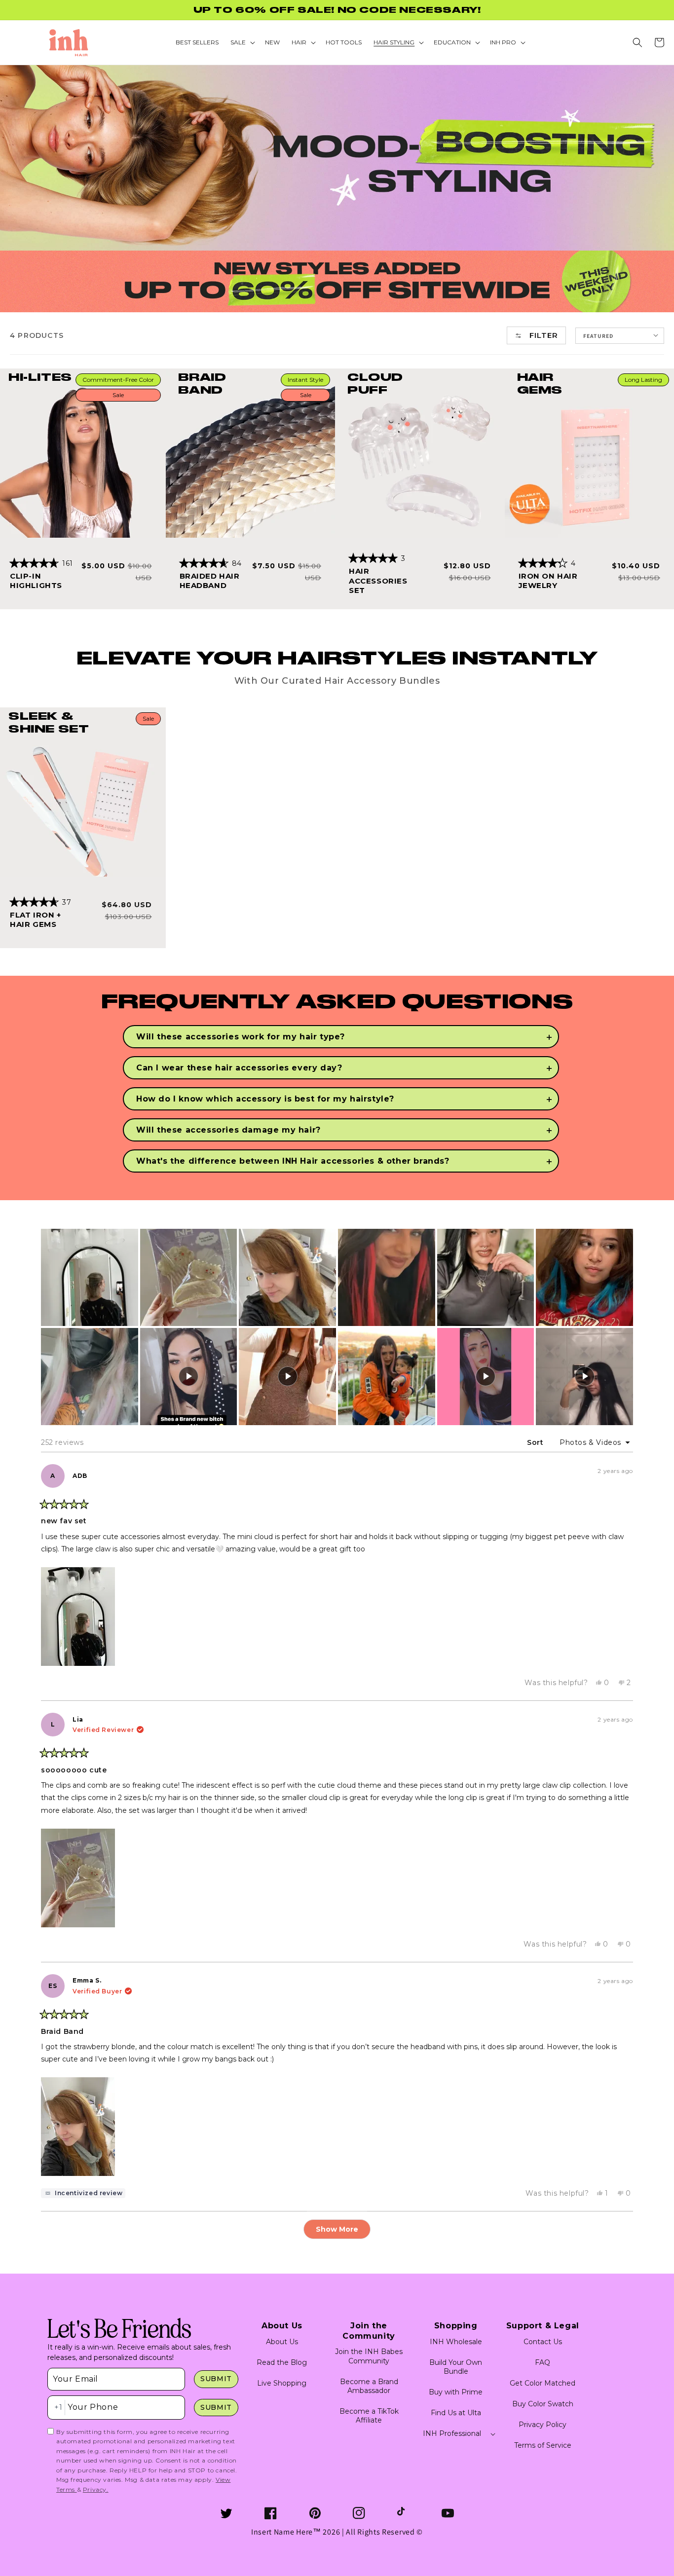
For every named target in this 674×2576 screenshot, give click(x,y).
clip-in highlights (36, 581)
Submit (216, 2379)
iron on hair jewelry (548, 581)
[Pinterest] (315, 2513)
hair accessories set (378, 581)
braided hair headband (210, 581)
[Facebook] (271, 2513)
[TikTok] (403, 2513)
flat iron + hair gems (36, 920)
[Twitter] (226, 2513)
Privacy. (96, 2489)
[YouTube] (448, 2513)
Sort (536, 1442)
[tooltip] (83, 2193)
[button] (637, 42)
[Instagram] (359, 2513)
